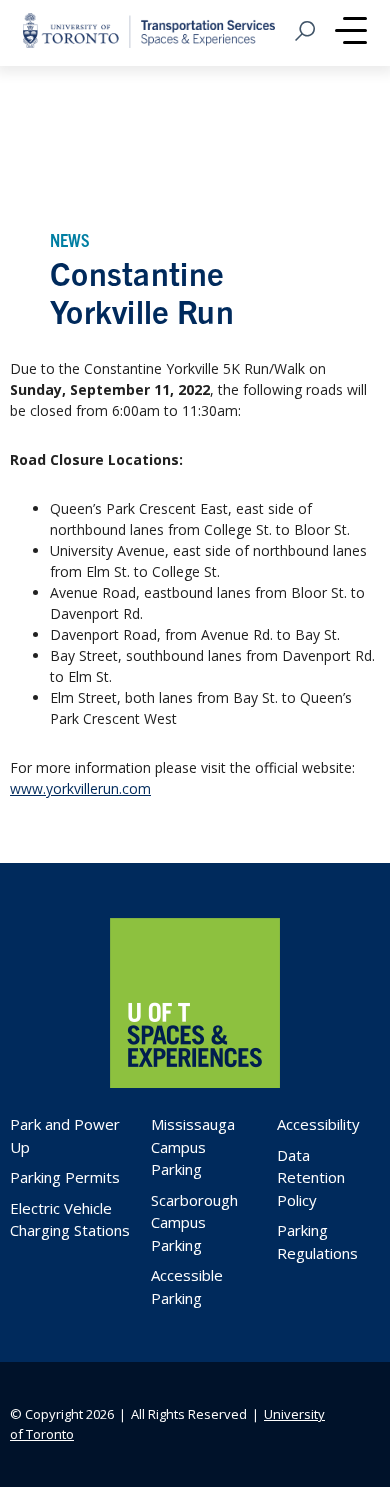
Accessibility (318, 1124)
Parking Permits (65, 1177)
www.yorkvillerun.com (80, 788)
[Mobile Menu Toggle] (351, 33)
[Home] (195, 1082)
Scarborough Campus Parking (194, 1222)
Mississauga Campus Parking (193, 1146)
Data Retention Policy (311, 1177)
